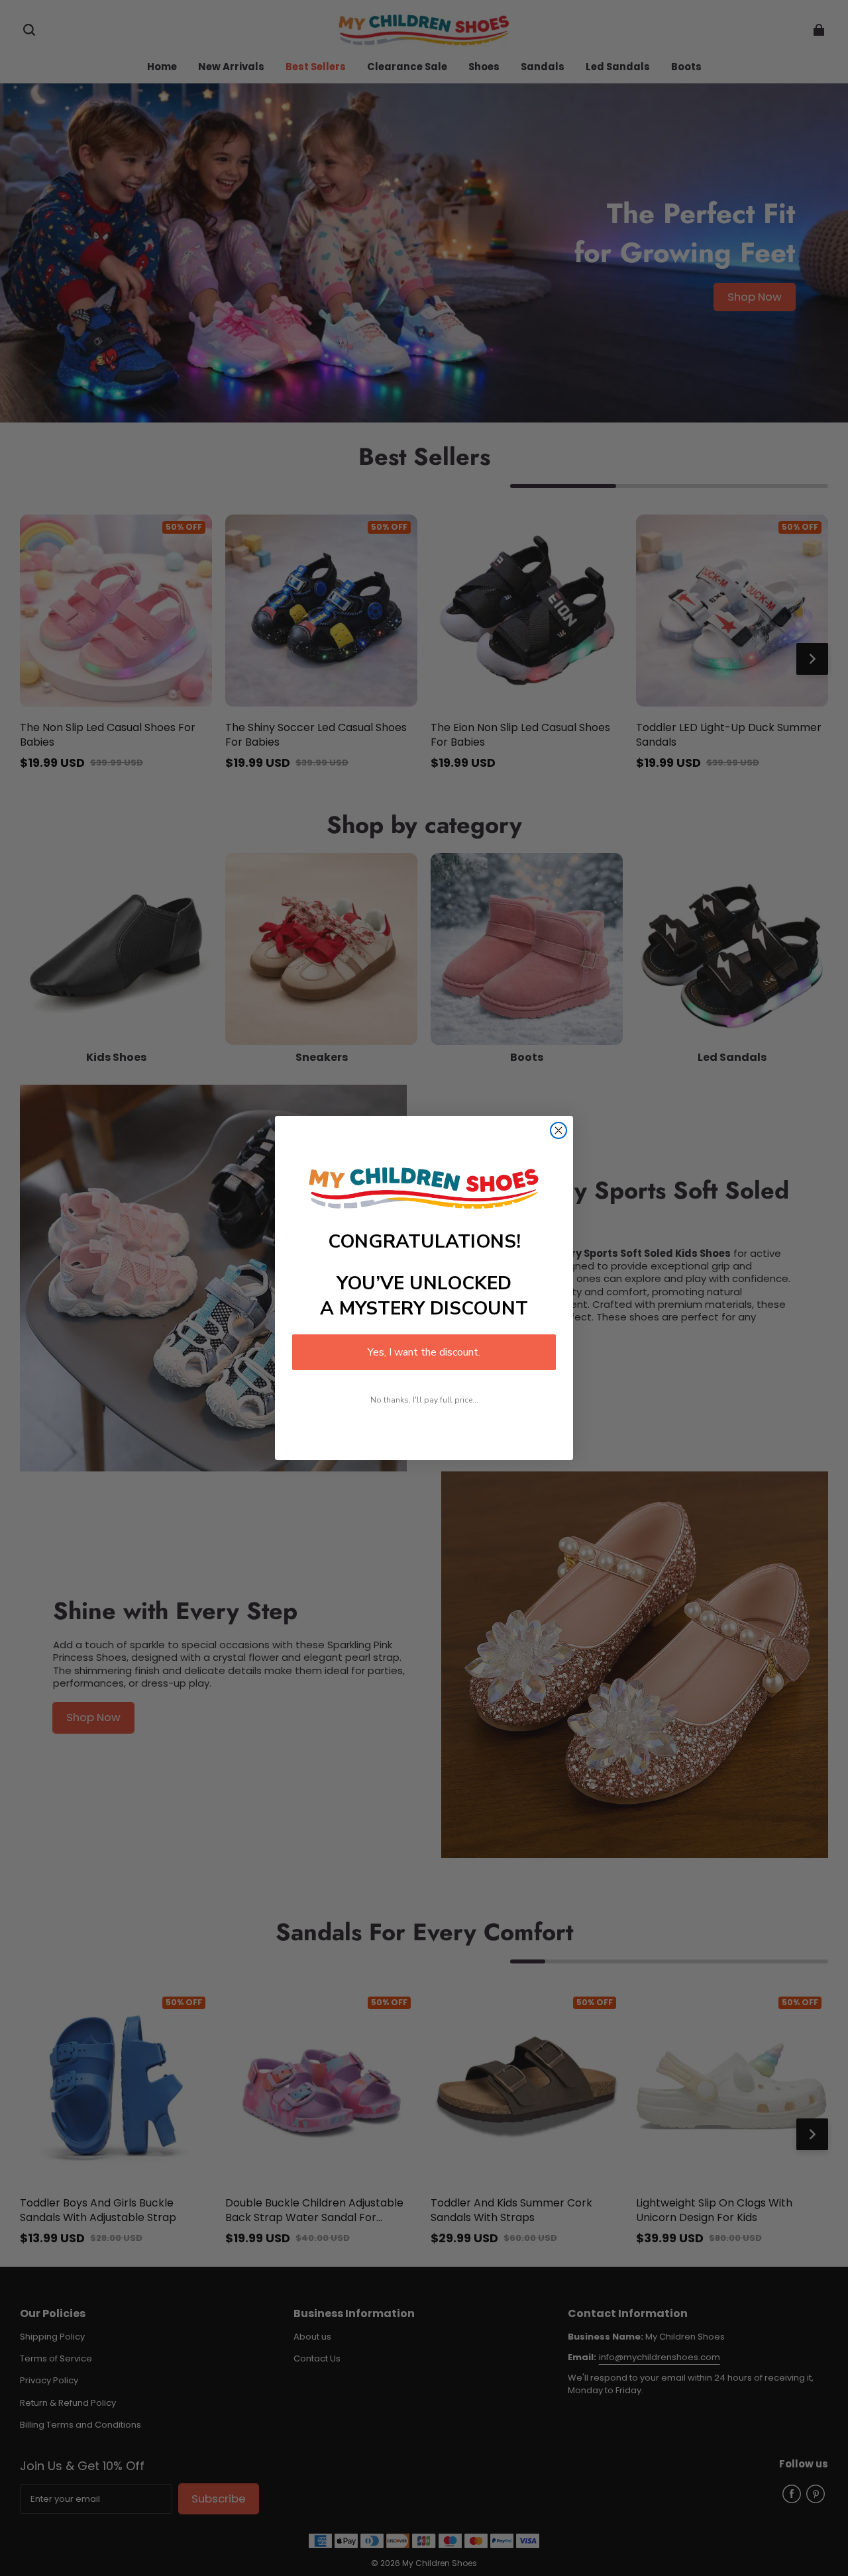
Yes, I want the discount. (424, 1352)
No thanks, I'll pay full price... (424, 1400)
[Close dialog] (558, 1130)
